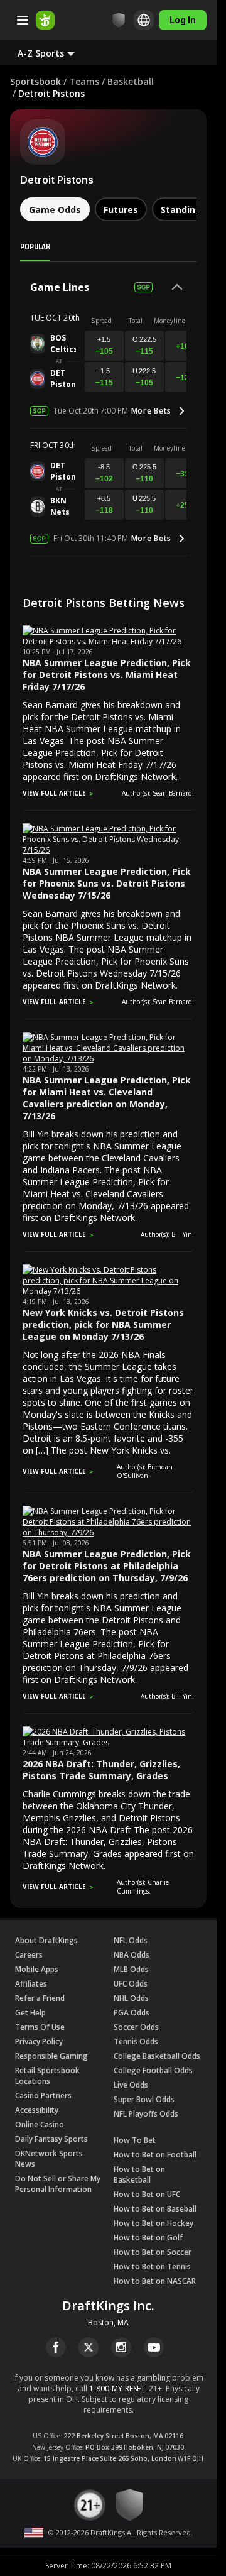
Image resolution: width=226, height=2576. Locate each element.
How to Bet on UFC (147, 2194)
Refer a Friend (40, 1998)
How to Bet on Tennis (152, 2266)
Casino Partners (43, 2096)
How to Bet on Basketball (139, 2174)
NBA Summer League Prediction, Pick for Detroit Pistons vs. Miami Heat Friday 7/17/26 (107, 675)
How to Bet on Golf (148, 2238)
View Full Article (54, 793)
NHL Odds (131, 1998)
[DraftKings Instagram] (121, 2347)
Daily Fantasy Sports (51, 2139)
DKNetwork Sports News (49, 2159)
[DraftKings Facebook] (56, 2347)
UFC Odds (131, 1984)
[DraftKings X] (89, 2347)
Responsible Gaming (51, 2056)
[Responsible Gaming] (119, 20)
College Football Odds (153, 2070)
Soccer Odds (136, 2027)
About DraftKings (46, 1940)
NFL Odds (131, 1940)
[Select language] (144, 20)
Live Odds (131, 2085)
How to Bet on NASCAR (155, 2281)
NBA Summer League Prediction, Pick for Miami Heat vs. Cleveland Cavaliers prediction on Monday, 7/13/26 (107, 1098)
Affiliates (31, 1984)
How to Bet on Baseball (155, 2209)
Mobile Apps (37, 1969)
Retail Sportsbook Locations (47, 2076)
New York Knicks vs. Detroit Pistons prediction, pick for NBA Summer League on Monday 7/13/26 (103, 1324)
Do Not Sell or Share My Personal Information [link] (58, 2184)
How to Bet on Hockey (153, 2223)
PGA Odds (132, 2013)
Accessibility (37, 2110)
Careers (29, 1955)
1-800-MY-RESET (117, 2388)
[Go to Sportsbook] (45, 20)
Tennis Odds (136, 2042)
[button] (56, 53)
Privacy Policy (39, 2042)
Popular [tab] (35, 246)
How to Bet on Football (155, 2155)
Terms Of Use (40, 2027)
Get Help (30, 2013)
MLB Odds (131, 1969)
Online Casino (40, 2124)
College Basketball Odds (157, 2056)
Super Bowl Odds (144, 2099)
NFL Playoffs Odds (146, 2114)
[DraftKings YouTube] (154, 2347)
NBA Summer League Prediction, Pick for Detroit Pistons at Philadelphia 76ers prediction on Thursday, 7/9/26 (107, 1566)
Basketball (131, 81)
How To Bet (135, 2140)
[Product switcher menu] (23, 20)
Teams (84, 81)
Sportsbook (35, 81)
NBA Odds (132, 1955)
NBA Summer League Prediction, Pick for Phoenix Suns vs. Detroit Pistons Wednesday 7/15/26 (107, 883)
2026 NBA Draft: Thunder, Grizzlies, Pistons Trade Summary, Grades (101, 1770)
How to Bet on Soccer (153, 2252)
